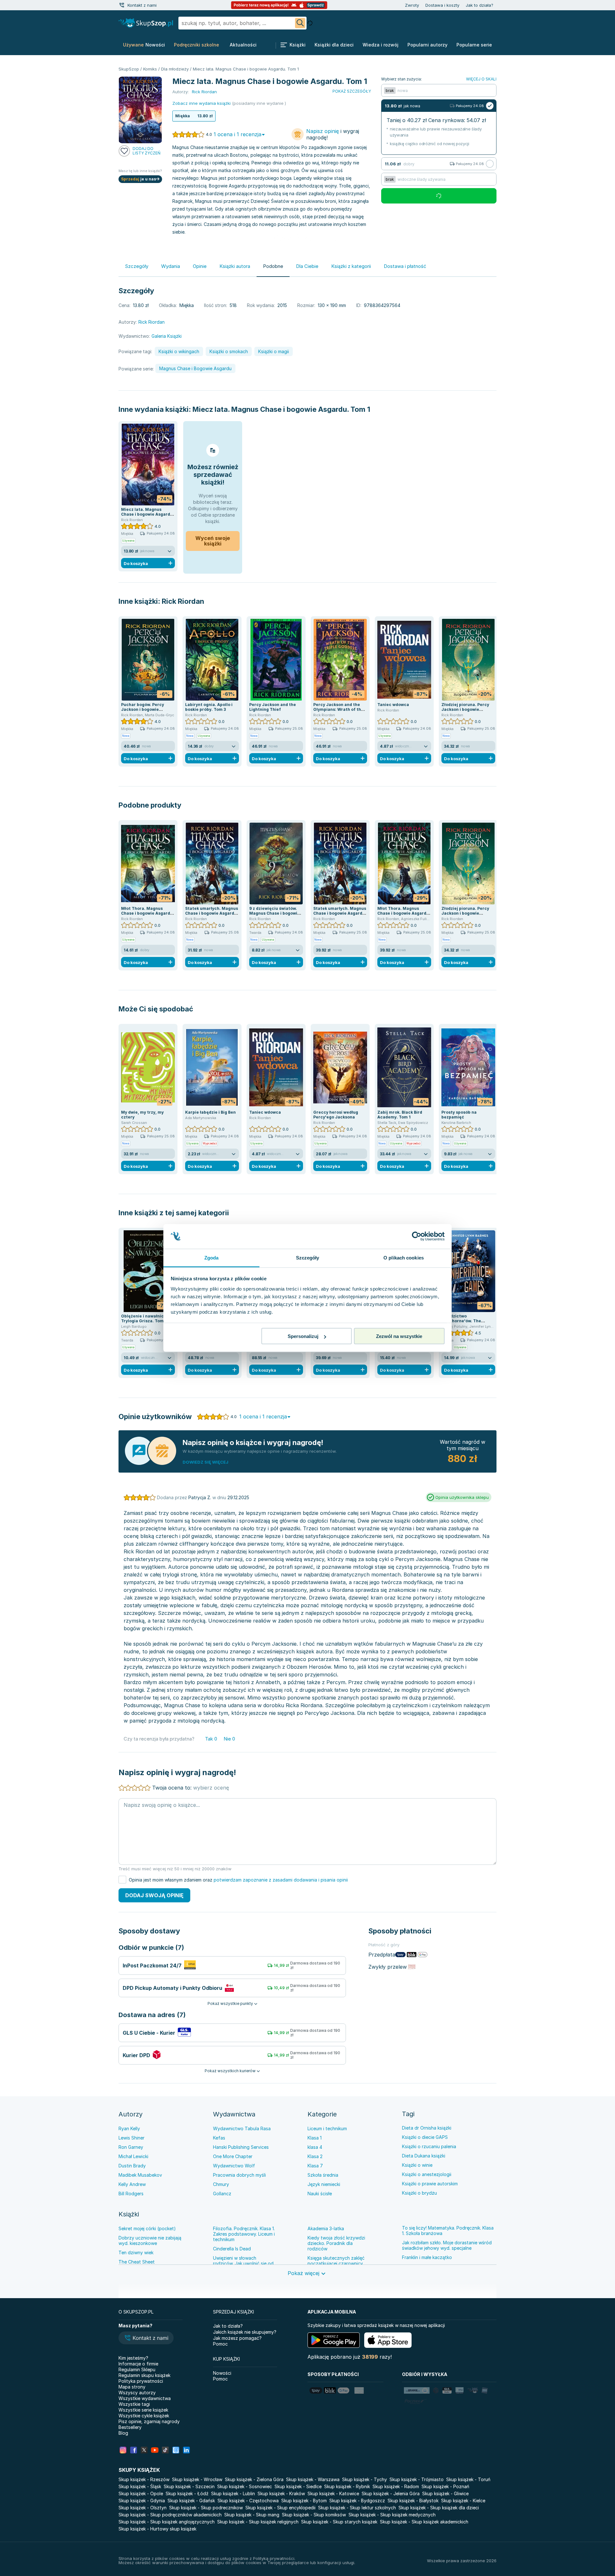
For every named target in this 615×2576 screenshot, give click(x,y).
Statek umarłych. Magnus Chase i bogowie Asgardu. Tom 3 (212, 913)
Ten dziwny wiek (136, 2252)
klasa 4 (315, 2147)
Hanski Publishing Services (241, 2147)
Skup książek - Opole (141, 2493)
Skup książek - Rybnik (347, 2486)
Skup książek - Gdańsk (191, 2501)
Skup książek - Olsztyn (143, 2508)
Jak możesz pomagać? (237, 2338)
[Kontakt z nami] (122, 5)
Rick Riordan (183, 601)
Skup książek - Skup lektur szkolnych (357, 2508)
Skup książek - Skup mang (252, 2515)
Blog (123, 2433)
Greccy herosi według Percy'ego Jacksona (336, 1115)
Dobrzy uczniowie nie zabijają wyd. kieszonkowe (150, 2240)
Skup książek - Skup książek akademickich (424, 2522)
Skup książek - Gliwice (445, 2493)
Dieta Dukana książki (424, 2156)
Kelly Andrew (132, 2184)
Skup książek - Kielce (463, 2501)
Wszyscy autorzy (137, 2393)
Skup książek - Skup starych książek (339, 2522)
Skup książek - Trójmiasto (417, 2479)
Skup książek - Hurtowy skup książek (157, 2529)
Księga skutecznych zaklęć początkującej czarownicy (336, 2261)
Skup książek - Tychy (365, 2479)
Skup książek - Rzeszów (144, 2479)
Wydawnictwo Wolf (234, 2166)
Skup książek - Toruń (468, 2479)
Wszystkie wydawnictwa (145, 2398)
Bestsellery (130, 2427)
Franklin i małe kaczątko (427, 2257)
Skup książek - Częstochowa (248, 2501)
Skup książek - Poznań (445, 2486)
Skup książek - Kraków (281, 2493)
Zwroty (412, 5)
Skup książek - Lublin (233, 2493)
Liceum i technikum (327, 2128)
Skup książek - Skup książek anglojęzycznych (167, 2522)
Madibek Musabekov (140, 2175)
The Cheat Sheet (137, 2262)
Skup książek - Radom (396, 2486)
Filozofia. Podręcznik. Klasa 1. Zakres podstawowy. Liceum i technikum (244, 2234)
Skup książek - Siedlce (298, 2486)
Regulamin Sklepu (137, 2369)
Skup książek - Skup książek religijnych (258, 2522)
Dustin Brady (132, 2166)
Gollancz (222, 2194)
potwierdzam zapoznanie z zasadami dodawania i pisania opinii (281, 1880)
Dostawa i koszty (442, 5)
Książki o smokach (229, 351)
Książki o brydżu (419, 2193)
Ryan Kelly (129, 2128)
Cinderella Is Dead (232, 2249)
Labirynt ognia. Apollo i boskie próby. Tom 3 (209, 707)
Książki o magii (274, 351)
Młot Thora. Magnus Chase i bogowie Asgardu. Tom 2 (148, 913)
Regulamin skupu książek (144, 2375)
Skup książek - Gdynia (142, 2501)
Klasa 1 (315, 2138)
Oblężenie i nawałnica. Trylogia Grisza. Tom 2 (144, 1318)
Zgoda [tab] (212, 1257)
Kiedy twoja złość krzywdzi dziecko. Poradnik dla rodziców (336, 2243)
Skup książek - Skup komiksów (314, 2515)
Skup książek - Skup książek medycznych (392, 2515)
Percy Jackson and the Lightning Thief (273, 707)
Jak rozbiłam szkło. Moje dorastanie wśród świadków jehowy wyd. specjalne (447, 2245)
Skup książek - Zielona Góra (254, 2479)
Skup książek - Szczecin (189, 2486)
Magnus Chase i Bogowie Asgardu (195, 368)
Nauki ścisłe (320, 2194)
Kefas (219, 2138)
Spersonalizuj (303, 1336)
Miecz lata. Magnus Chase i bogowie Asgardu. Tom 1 (281, 409)
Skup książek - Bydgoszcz (357, 2501)
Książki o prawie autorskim (430, 2184)
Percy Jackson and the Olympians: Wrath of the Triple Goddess (338, 709)
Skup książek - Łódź (187, 2493)
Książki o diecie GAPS (425, 2137)
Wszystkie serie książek (143, 2410)
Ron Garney (131, 2147)
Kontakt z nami (142, 5)
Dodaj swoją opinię (154, 1895)
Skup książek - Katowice (333, 2493)
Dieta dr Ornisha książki (427, 2128)
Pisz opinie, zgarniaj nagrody (149, 2421)
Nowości (222, 2373)
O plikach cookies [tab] (404, 1257)
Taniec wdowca (393, 705)
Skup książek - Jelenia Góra (391, 2493)
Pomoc (220, 2344)
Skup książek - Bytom (304, 2501)
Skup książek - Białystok (413, 2501)
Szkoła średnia (323, 2175)
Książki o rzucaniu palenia (429, 2146)
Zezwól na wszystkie (399, 1336)
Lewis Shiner (131, 2138)
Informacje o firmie (138, 2364)
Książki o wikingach (179, 351)
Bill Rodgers (131, 2194)
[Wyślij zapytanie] (300, 23)
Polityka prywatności (141, 2381)
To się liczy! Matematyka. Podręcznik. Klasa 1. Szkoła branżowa (448, 2231)
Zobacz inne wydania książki (201, 103)
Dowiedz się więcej (205, 1462)
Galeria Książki (167, 336)
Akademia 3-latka (326, 2228)
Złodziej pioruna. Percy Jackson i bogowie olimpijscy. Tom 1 (465, 709)
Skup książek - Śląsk (140, 2486)
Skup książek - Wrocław (197, 2479)
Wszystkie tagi (134, 2404)
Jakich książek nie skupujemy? (245, 2332)
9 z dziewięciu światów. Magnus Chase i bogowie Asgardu (275, 913)
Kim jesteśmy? (133, 2358)
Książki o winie (417, 2165)
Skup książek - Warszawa (313, 2479)
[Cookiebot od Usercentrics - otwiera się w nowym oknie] (417, 1236)
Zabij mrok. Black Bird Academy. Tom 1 (400, 1115)
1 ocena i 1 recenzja (238, 134)
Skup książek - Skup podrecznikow (206, 2508)
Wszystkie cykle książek (144, 2416)
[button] (146, 2339)
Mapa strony (132, 2387)
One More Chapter (233, 2156)
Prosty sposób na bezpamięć (459, 1115)
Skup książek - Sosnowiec (245, 2486)
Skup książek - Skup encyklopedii (280, 2508)
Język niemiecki (324, 2184)
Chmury (221, 2184)
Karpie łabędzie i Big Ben (210, 1112)
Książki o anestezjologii (427, 2174)
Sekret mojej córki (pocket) (147, 2228)
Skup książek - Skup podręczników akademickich (170, 2515)
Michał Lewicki (133, 2156)
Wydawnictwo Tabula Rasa (242, 2128)
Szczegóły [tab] (308, 1257)
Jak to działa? (480, 5)
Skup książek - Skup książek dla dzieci (439, 2508)
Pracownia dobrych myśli (239, 2175)
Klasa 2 (315, 2156)
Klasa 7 (315, 2166)
